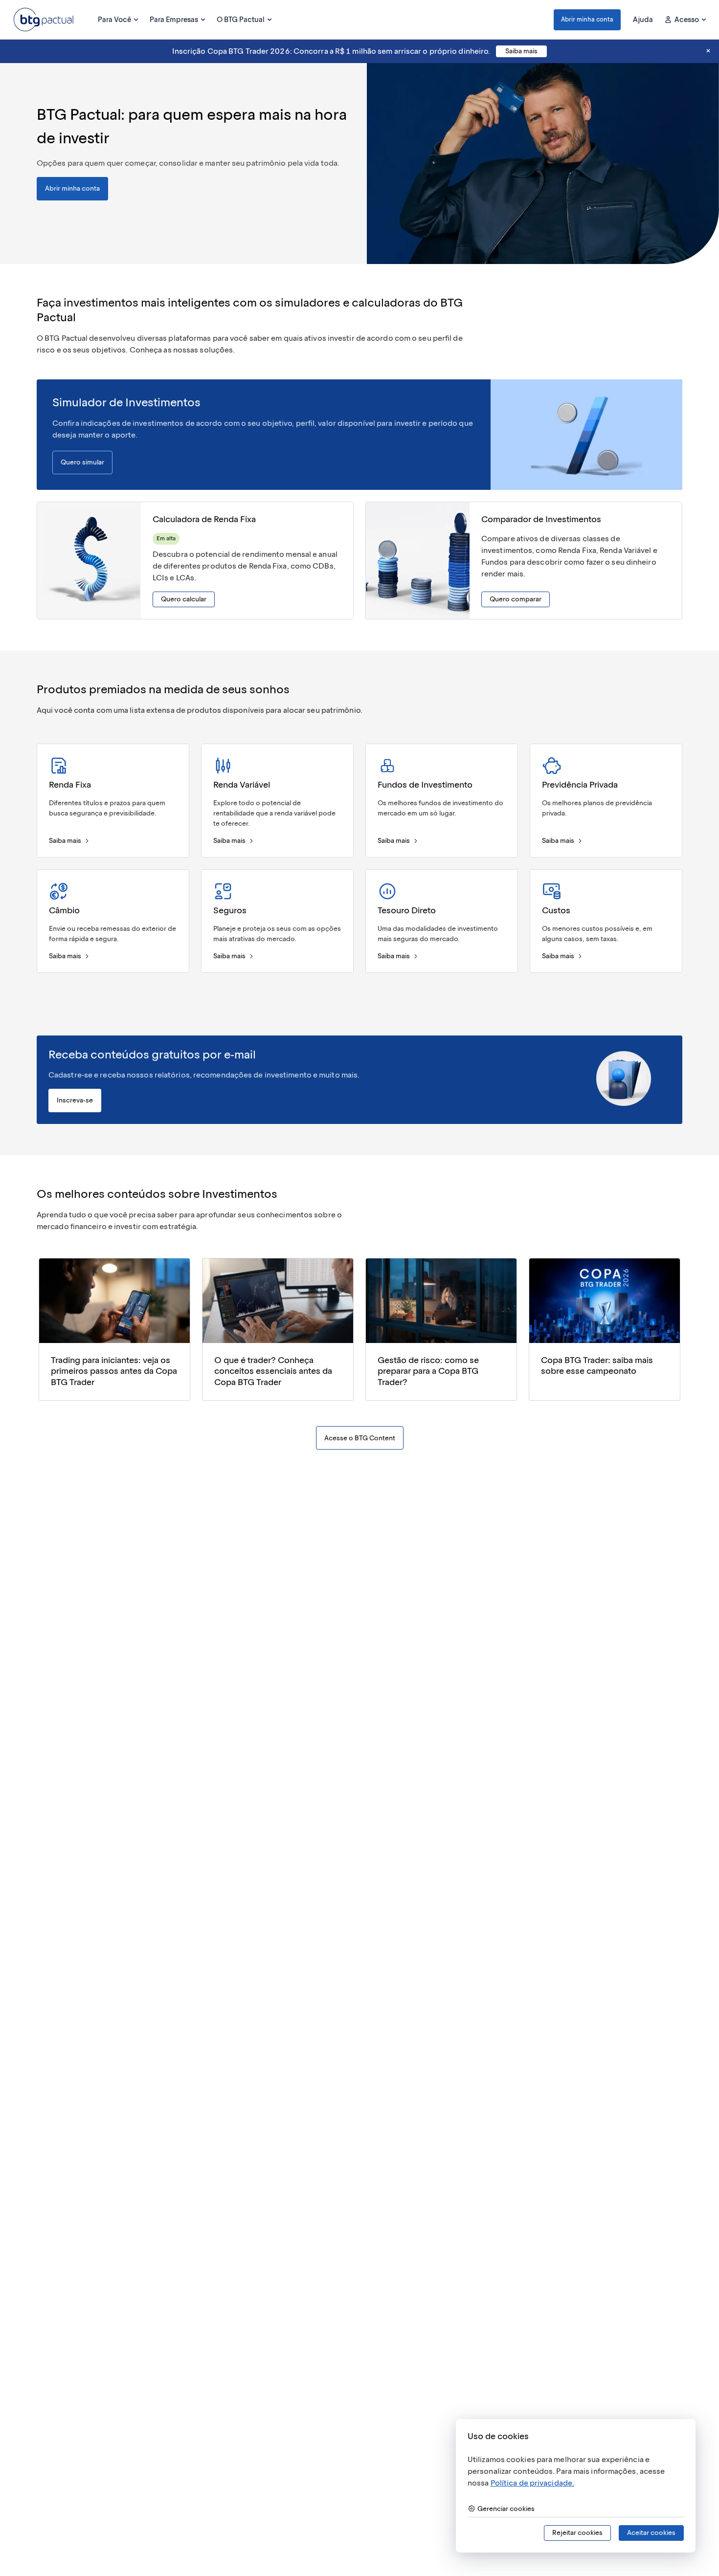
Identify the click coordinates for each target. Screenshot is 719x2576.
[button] (587, 20)
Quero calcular (184, 599)
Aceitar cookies (651, 2533)
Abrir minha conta (587, 19)
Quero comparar (516, 599)
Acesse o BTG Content (360, 1438)
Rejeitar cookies (577, 2533)
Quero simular (82, 462)
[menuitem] (118, 20)
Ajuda (643, 20)
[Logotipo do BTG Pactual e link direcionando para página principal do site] (44, 20)
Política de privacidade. (532, 2483)
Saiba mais (521, 51)
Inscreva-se (75, 1100)
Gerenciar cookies (506, 2509)
